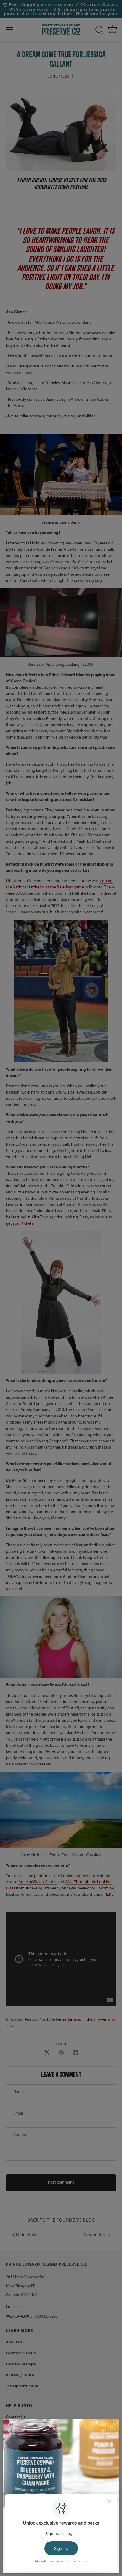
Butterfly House (20, 2375)
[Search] (99, 30)
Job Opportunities (22, 2386)
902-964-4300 (17, 2317)
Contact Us (16, 2417)
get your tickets (20, 1224)
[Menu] (9, 30)
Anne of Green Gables (37, 1882)
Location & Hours (21, 2353)
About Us (14, 2342)
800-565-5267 (46, 2317)
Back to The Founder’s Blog (61, 2220)
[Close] (112, 2426)
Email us (13, 2307)
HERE (109, 1895)
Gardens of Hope (21, 2364)
